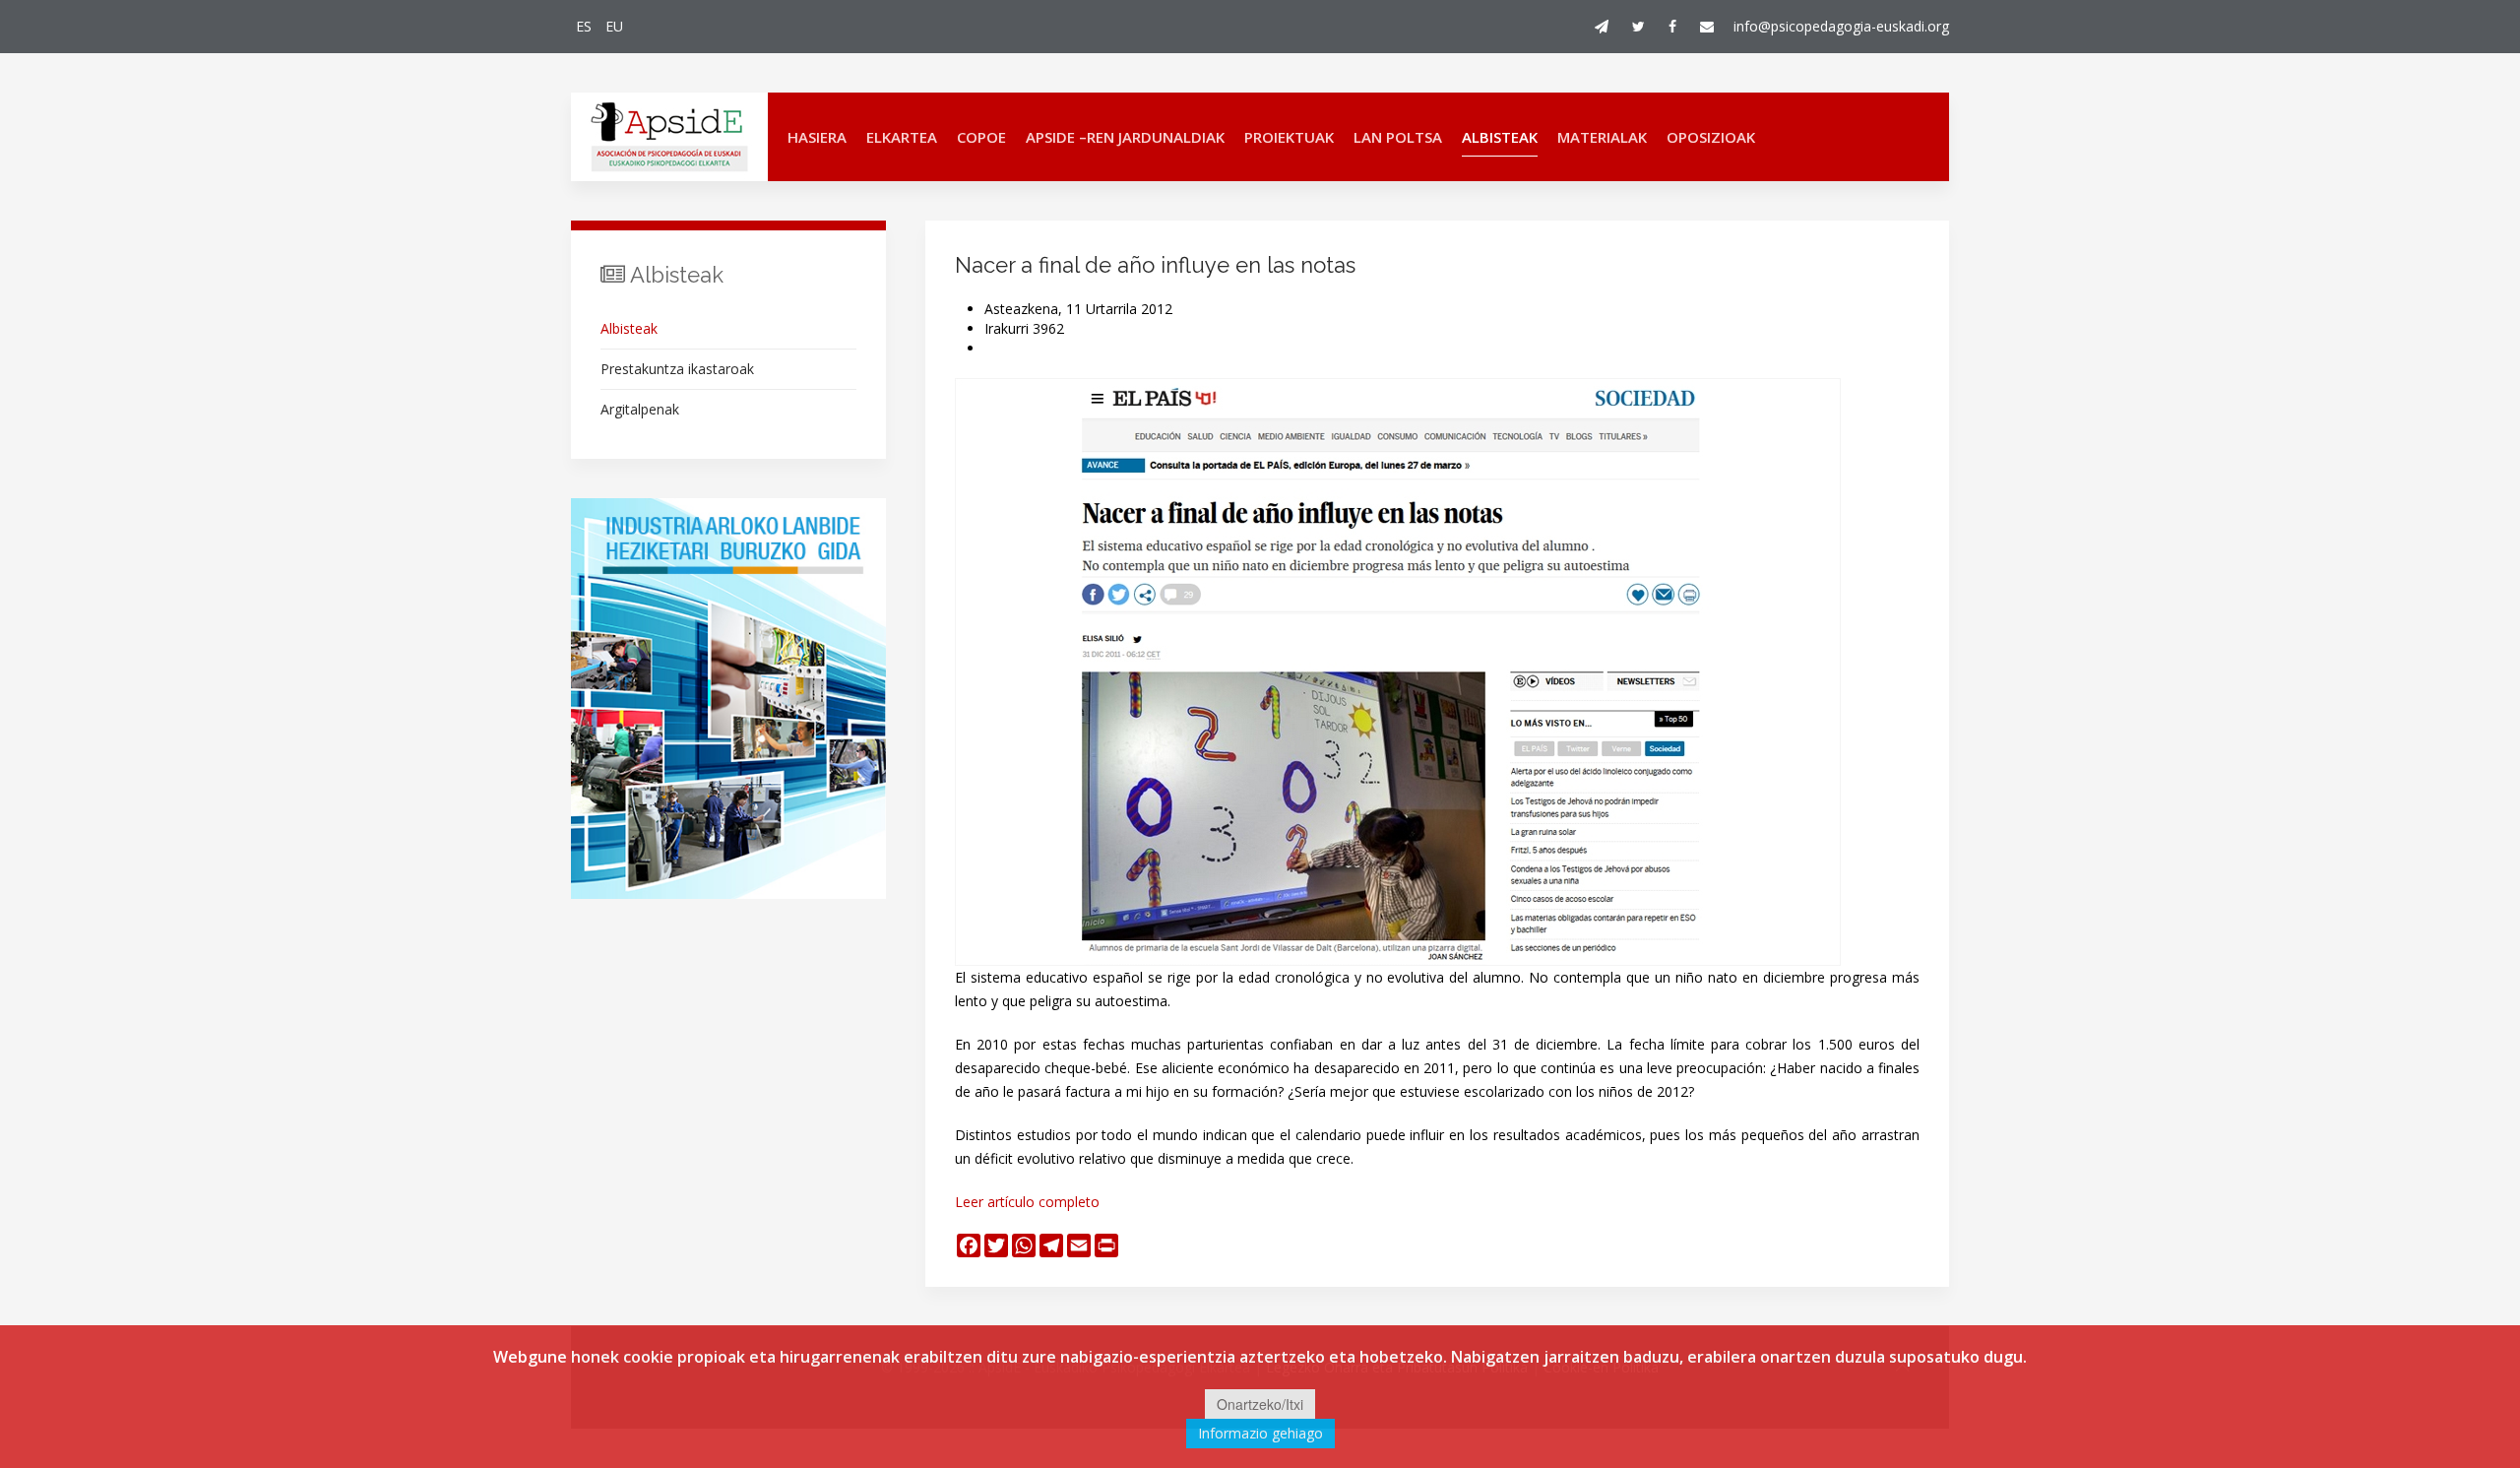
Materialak (1602, 137)
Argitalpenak (640, 409)
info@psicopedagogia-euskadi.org (1841, 26)
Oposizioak (1711, 137)
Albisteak (1500, 137)
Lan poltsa (1398, 137)
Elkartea (902, 137)
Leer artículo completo (1027, 1202)
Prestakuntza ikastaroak (677, 369)
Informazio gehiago (1260, 1433)
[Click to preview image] (1398, 670)
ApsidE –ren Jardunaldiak (1125, 137)
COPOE (981, 137)
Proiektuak (1289, 137)
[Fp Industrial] (728, 699)
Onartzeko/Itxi (1260, 1404)
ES (586, 26)
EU (614, 26)
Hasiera (817, 137)
